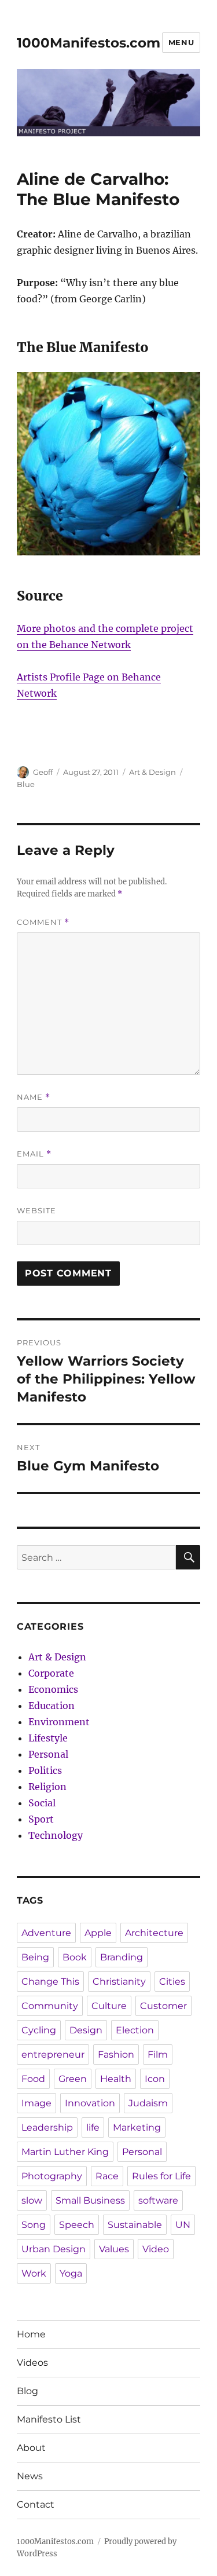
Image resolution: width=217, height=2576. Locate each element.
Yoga (71, 2273)
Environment (59, 1722)
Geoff (43, 772)
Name (34, 1097)
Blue (26, 784)
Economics (53, 1689)
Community (50, 2006)
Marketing (137, 2127)
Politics (45, 1770)
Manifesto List (49, 2419)
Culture (109, 2006)
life (93, 2127)
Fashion (116, 2054)
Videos (32, 2363)
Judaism (148, 2103)
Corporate (51, 1673)
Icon (155, 2079)
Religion (47, 1787)
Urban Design (54, 2249)
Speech (77, 2225)
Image (36, 2103)
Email (34, 1154)
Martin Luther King (65, 2152)
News (30, 2476)
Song (34, 2225)
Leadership (47, 2127)
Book (75, 1957)
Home (31, 2334)
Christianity (119, 1982)
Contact (36, 2504)
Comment (43, 922)
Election (135, 2030)
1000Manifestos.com (89, 43)
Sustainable (135, 2225)
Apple (98, 1933)
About (31, 2448)
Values (114, 2249)
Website (36, 1210)
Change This (50, 1982)
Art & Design (152, 772)
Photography (52, 2176)
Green (73, 2079)
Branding (122, 1957)
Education (52, 1706)
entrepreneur (53, 2054)
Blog (27, 2391)
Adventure (46, 1933)
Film (158, 2054)
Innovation (90, 2103)
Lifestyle (48, 1738)
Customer (163, 2006)
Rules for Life (161, 2176)
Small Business (90, 2200)
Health (116, 2079)
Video (156, 2249)
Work (34, 2273)
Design (86, 2030)
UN (183, 2225)
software (158, 2200)
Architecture (154, 1933)
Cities (172, 1982)
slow (32, 2200)
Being (35, 1957)
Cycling (39, 2030)
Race (107, 2176)
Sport (41, 1819)
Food (33, 2079)
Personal (48, 1754)
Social (42, 1803)
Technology (56, 1835)
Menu (181, 42)
